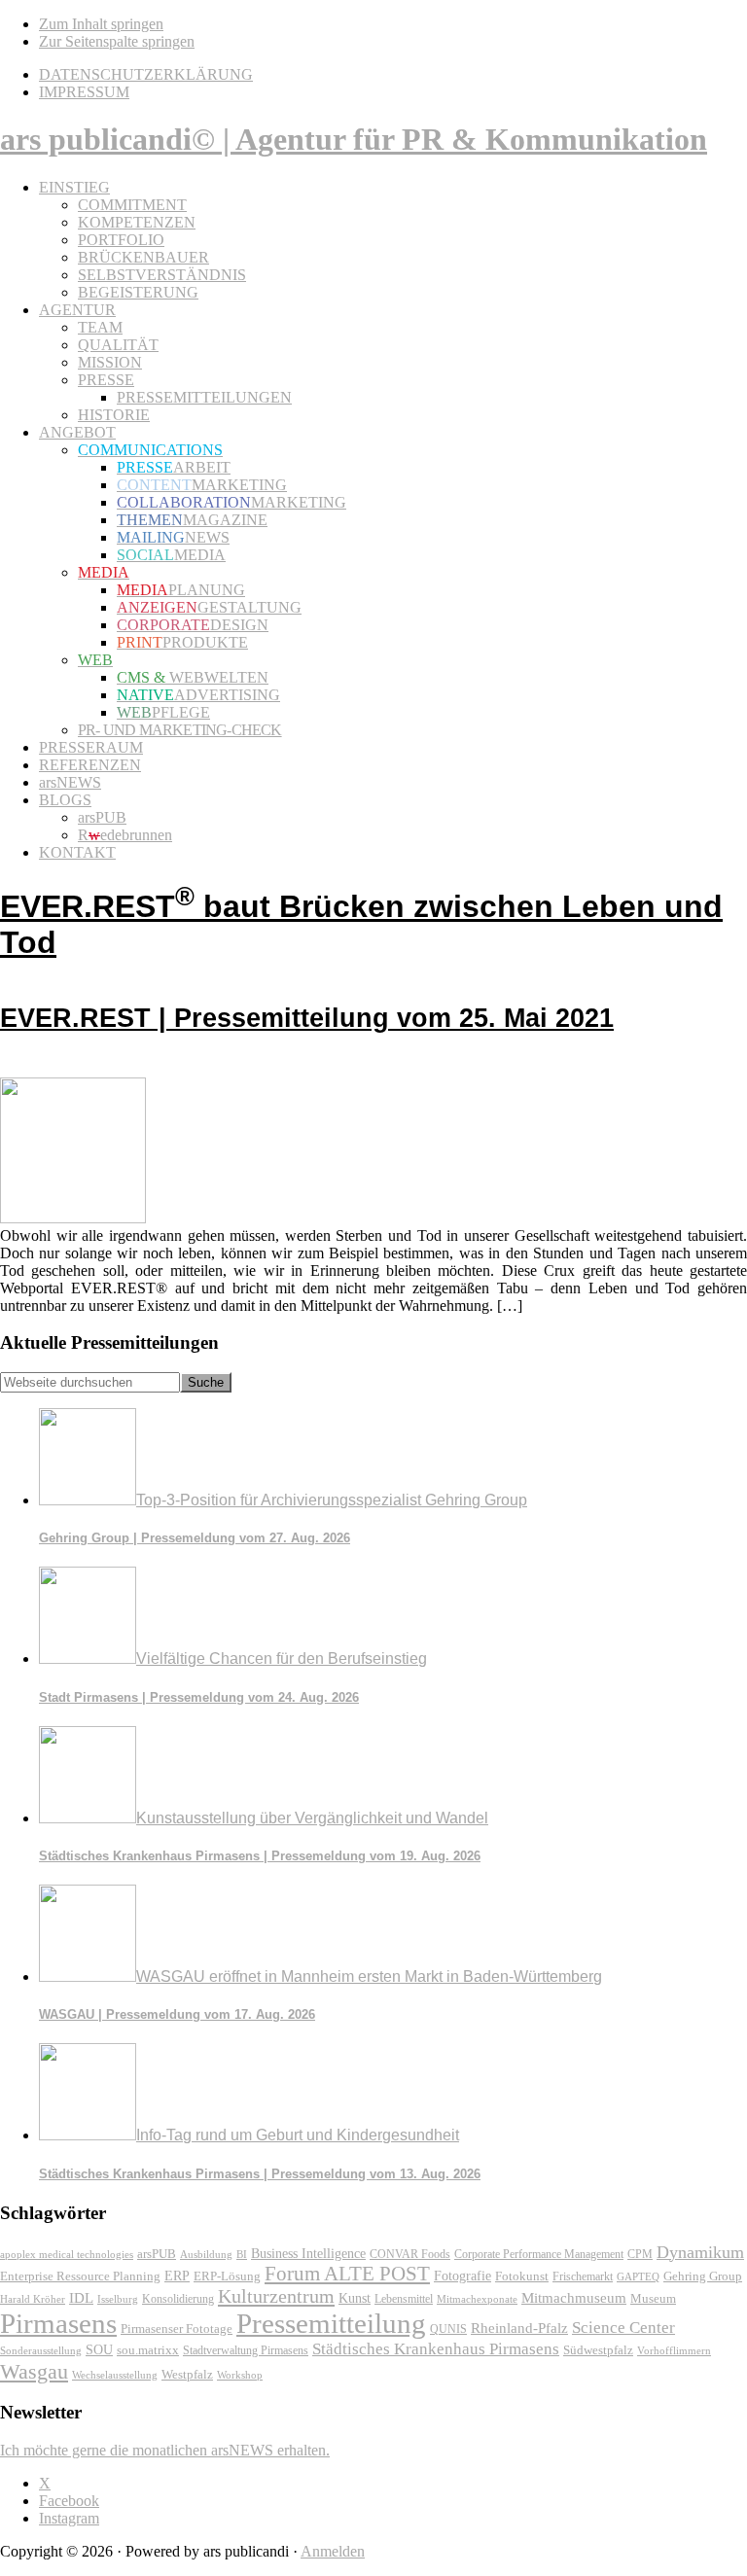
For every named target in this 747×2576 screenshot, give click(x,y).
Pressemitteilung (331, 2323)
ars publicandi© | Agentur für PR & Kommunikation (354, 139)
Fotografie (462, 2276)
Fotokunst (522, 2276)
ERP (177, 2276)
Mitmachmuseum (574, 2297)
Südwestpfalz (598, 2350)
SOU (99, 2350)
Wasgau (34, 2371)
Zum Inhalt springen (101, 24)
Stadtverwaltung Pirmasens (246, 2351)
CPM (640, 2255)
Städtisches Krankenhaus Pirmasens (436, 2349)
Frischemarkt (583, 2276)
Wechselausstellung (115, 2375)
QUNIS (448, 2329)
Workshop (240, 2375)
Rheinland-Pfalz (519, 2328)
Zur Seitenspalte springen (117, 41)
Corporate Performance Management (539, 2254)
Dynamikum (700, 2252)
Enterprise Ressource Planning (80, 2276)
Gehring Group (703, 2276)
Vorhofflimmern (674, 2350)
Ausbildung (206, 2254)
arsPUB (157, 2254)
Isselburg (118, 2299)
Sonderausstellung (41, 2350)
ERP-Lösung (227, 2276)
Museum (653, 2298)
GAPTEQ (638, 2276)
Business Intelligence (308, 2253)
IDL (81, 2298)
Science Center (623, 2328)
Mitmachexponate (477, 2299)
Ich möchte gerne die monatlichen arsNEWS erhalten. (165, 2450)
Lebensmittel (404, 2299)
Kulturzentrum (276, 2296)
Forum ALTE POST (347, 2274)
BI (242, 2254)
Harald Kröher (33, 2299)
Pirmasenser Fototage (177, 2329)
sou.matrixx (148, 2350)
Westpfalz (187, 2375)
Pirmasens (58, 2323)
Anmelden (333, 2551)
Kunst (355, 2298)
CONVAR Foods (410, 2254)
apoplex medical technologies (67, 2254)
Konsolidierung (178, 2299)
